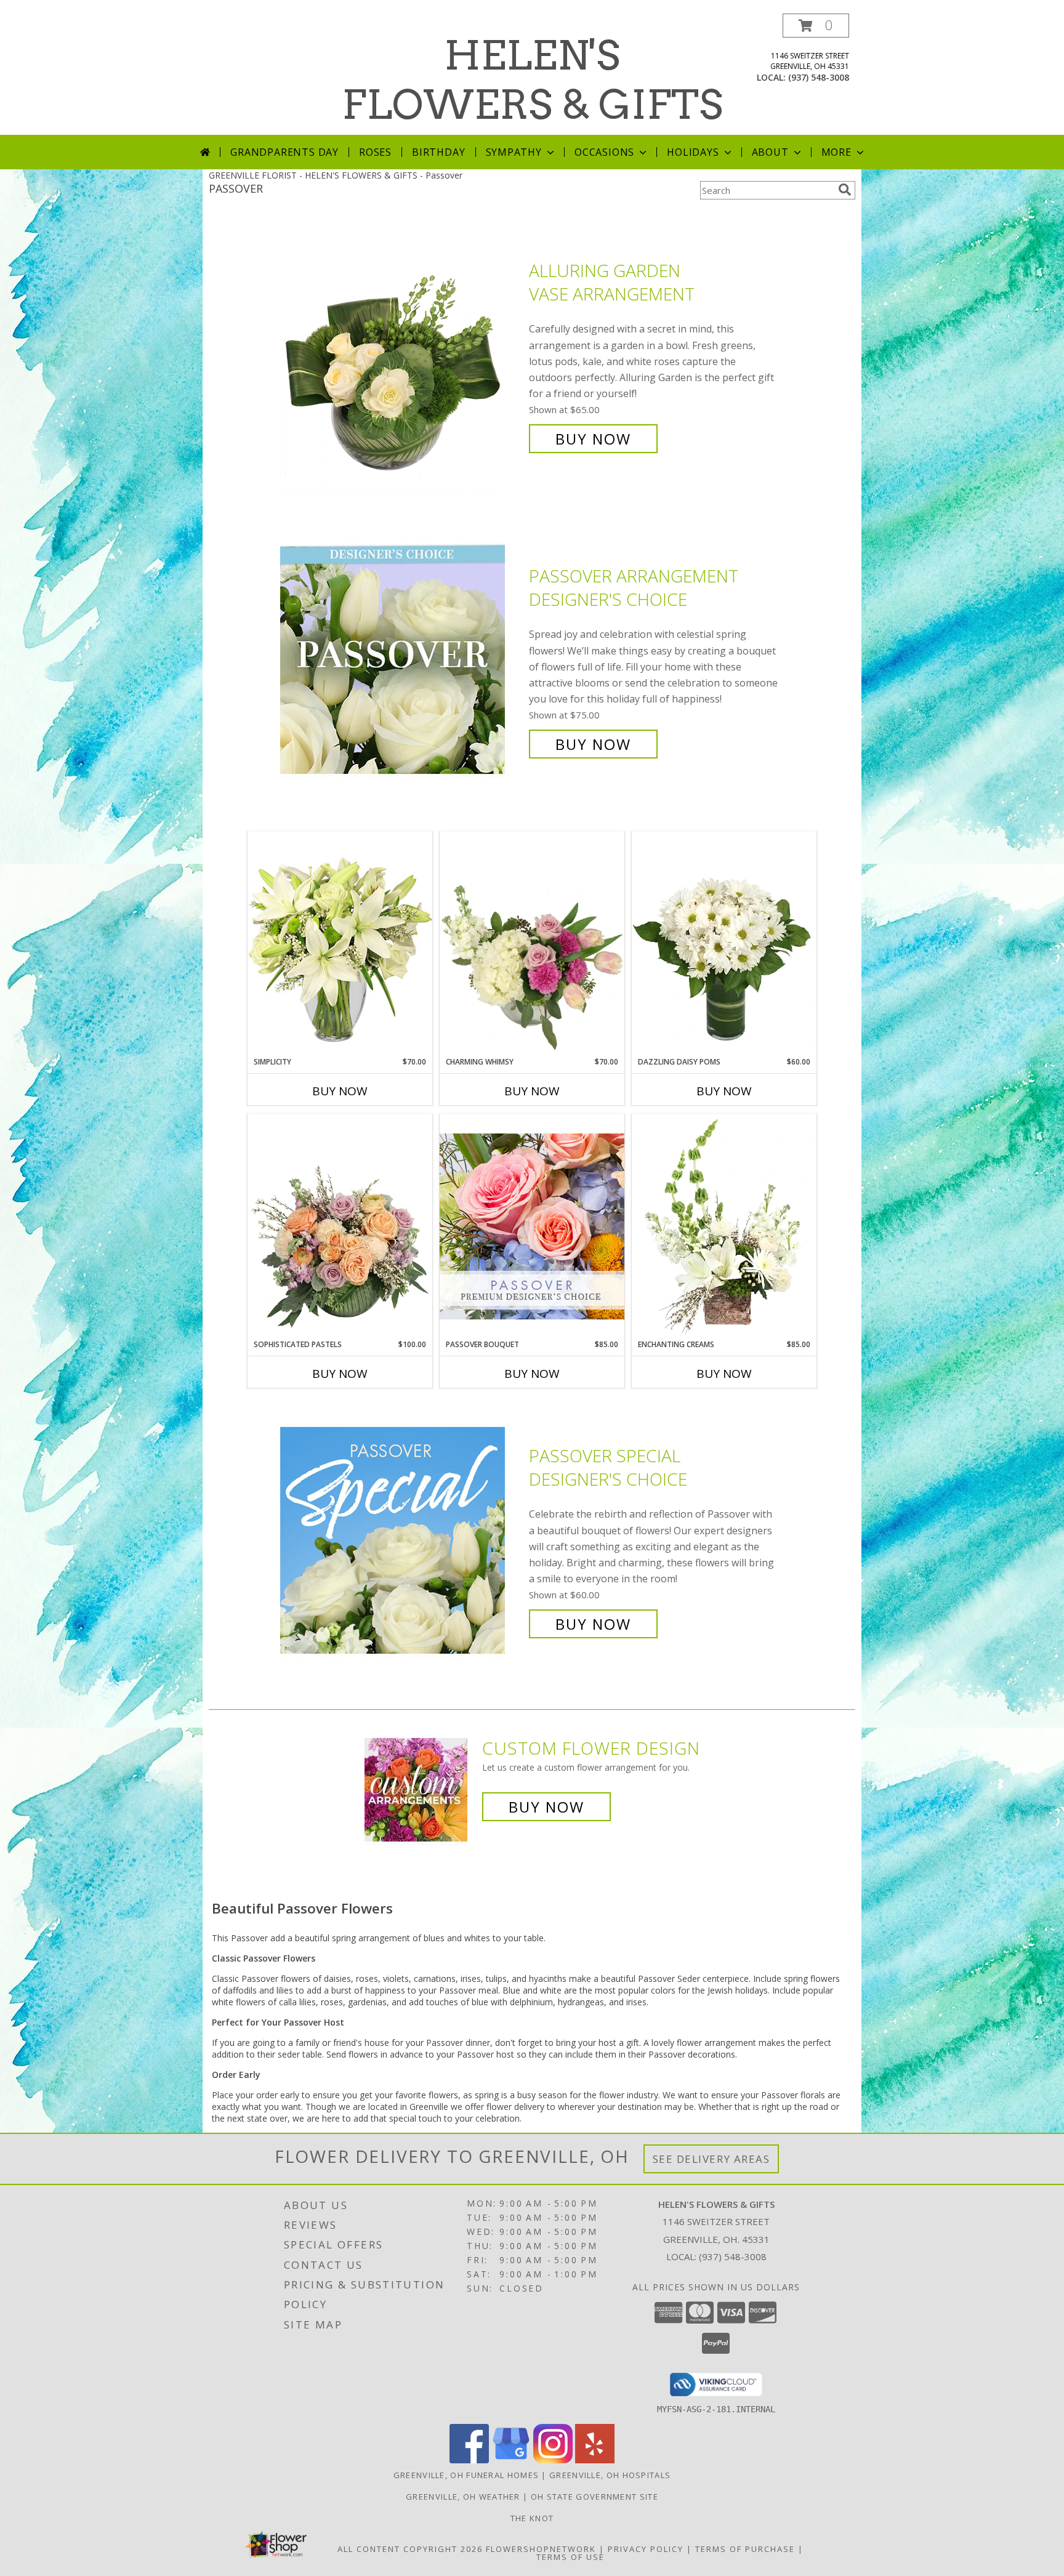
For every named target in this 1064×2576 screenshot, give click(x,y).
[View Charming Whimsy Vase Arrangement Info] (532, 944)
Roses (375, 152)
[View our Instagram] (553, 2460)
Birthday (438, 152)
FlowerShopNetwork (541, 2549)
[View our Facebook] (469, 2460)
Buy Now (593, 439)
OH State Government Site (594, 2497)
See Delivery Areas (711, 2159)
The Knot (532, 2518)
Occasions (604, 152)
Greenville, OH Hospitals (610, 2475)
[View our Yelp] (595, 2460)
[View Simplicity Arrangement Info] (340, 944)
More (836, 152)
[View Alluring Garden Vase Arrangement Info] (401, 355)
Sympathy (514, 152)
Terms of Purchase (745, 2549)
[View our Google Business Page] (511, 2460)
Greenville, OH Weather (463, 2497)
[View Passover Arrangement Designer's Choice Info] (401, 660)
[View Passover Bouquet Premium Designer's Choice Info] (532, 1226)
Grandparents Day (284, 152)
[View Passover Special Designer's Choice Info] (401, 1540)
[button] (816, 26)
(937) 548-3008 (819, 77)
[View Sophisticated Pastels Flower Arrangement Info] (340, 1226)
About (770, 152)
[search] (845, 190)
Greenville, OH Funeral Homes (466, 2475)
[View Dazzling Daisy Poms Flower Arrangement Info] (724, 944)
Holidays (693, 152)
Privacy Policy (646, 2549)
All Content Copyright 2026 (410, 2549)
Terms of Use (570, 2557)
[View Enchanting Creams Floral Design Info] (724, 1226)
